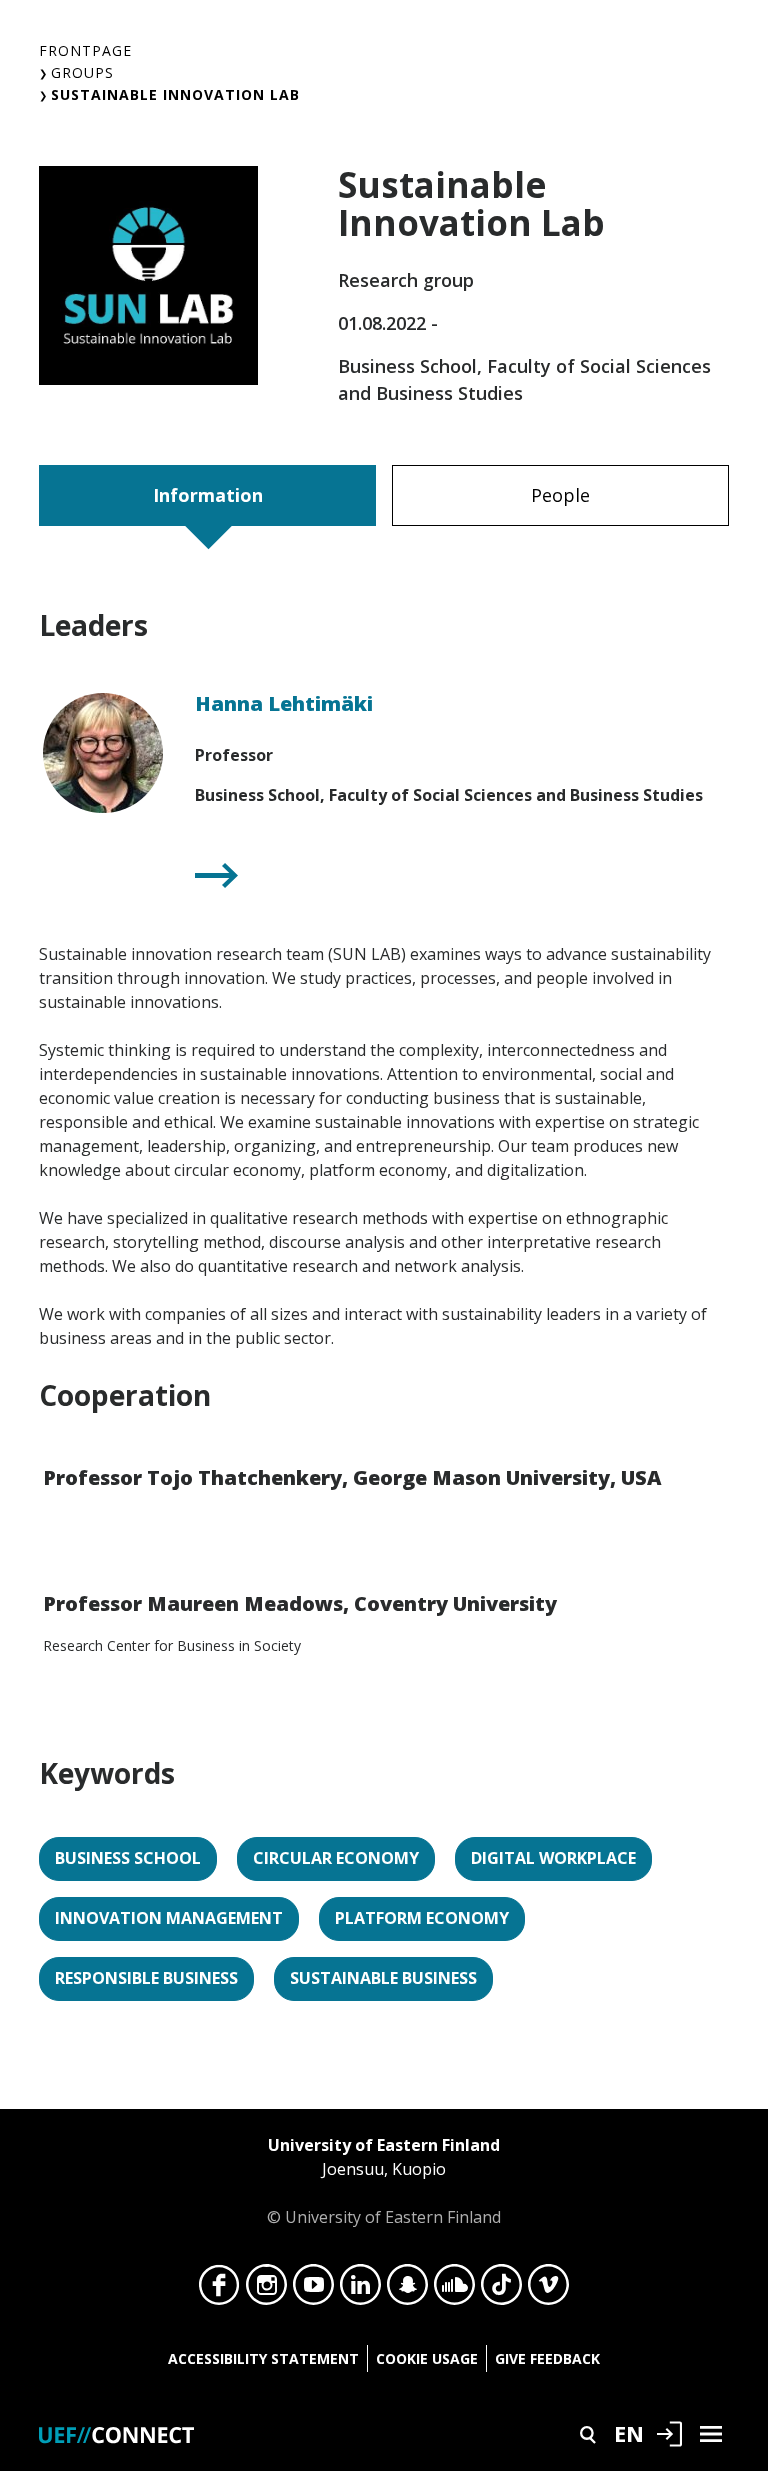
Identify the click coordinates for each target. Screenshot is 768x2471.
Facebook (219, 2290)
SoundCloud (454, 2290)
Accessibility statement (263, 2358)
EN (629, 2433)
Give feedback (547, 2358)
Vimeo (548, 2290)
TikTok (501, 2290)
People (560, 495)
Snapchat (407, 2290)
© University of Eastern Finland (384, 2181)
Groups (82, 72)
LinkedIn (360, 2290)
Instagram (266, 2290)
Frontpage (85, 50)
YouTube (313, 2290)
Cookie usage (427, 2358)
